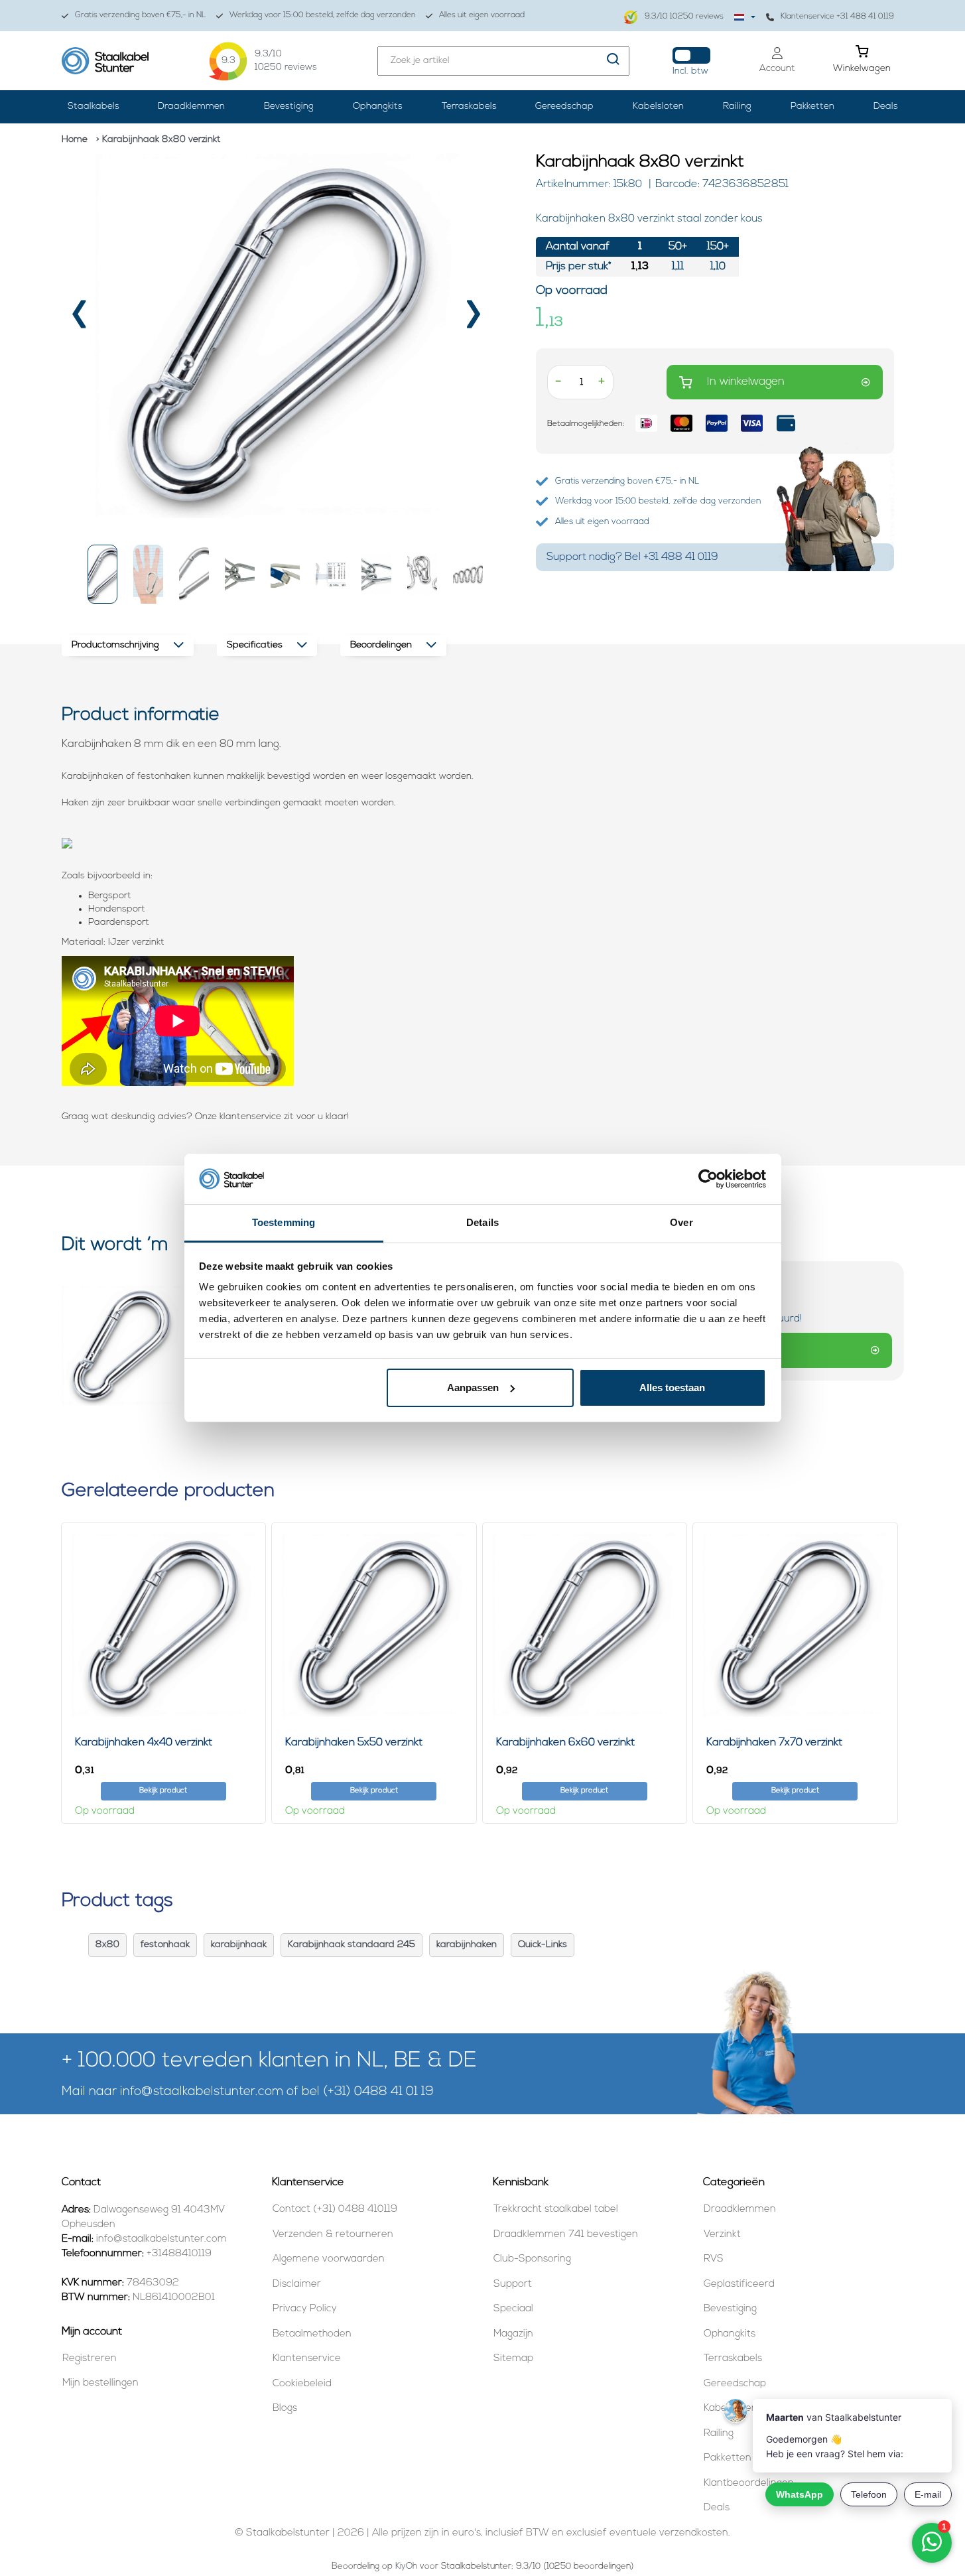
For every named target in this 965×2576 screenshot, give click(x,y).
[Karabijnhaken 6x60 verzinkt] (585, 1625)
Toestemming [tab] (284, 1222)
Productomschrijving (115, 645)
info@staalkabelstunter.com (202, 2092)
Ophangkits (378, 106)
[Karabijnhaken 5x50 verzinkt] (374, 1625)
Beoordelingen (381, 645)
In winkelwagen (746, 382)
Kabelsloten (658, 106)
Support (513, 2284)
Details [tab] (482, 1222)
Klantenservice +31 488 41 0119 (837, 17)
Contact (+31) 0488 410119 (335, 2209)
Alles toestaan (672, 1388)
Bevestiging (289, 106)
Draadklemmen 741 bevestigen (566, 2235)
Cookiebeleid (302, 2384)
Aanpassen (473, 1388)
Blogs (285, 2408)
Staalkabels (94, 106)
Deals (886, 106)
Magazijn (513, 2334)
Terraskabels (469, 106)
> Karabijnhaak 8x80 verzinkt (159, 140)
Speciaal (513, 2309)
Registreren (90, 2359)
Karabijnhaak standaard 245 (352, 1945)
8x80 (107, 1945)
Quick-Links (543, 1945)
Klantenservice (307, 2359)
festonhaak (165, 1945)
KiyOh (406, 2566)
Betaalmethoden (312, 2334)
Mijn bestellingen (100, 2383)
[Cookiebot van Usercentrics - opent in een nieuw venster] (708, 1179)
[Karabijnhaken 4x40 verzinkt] (164, 1625)
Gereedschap (564, 106)
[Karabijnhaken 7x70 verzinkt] (795, 1625)
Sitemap (513, 2359)
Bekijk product (163, 1791)
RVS (714, 2259)
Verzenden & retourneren (333, 2235)
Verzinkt (722, 2235)
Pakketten (812, 106)
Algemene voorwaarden (329, 2259)
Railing (737, 106)
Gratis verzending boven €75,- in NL (141, 15)
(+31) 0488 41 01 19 (378, 2092)
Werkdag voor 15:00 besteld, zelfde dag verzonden (323, 15)
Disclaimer (297, 2284)
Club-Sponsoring (532, 2259)
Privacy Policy (305, 2309)
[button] (103, 574)
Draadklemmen (191, 106)
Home (75, 140)
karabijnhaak (239, 1945)
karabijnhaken (467, 1945)
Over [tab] (681, 1222)
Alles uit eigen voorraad (482, 15)
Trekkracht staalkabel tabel (556, 2209)
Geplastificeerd (739, 2284)
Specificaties (255, 645)
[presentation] (81, 319)
